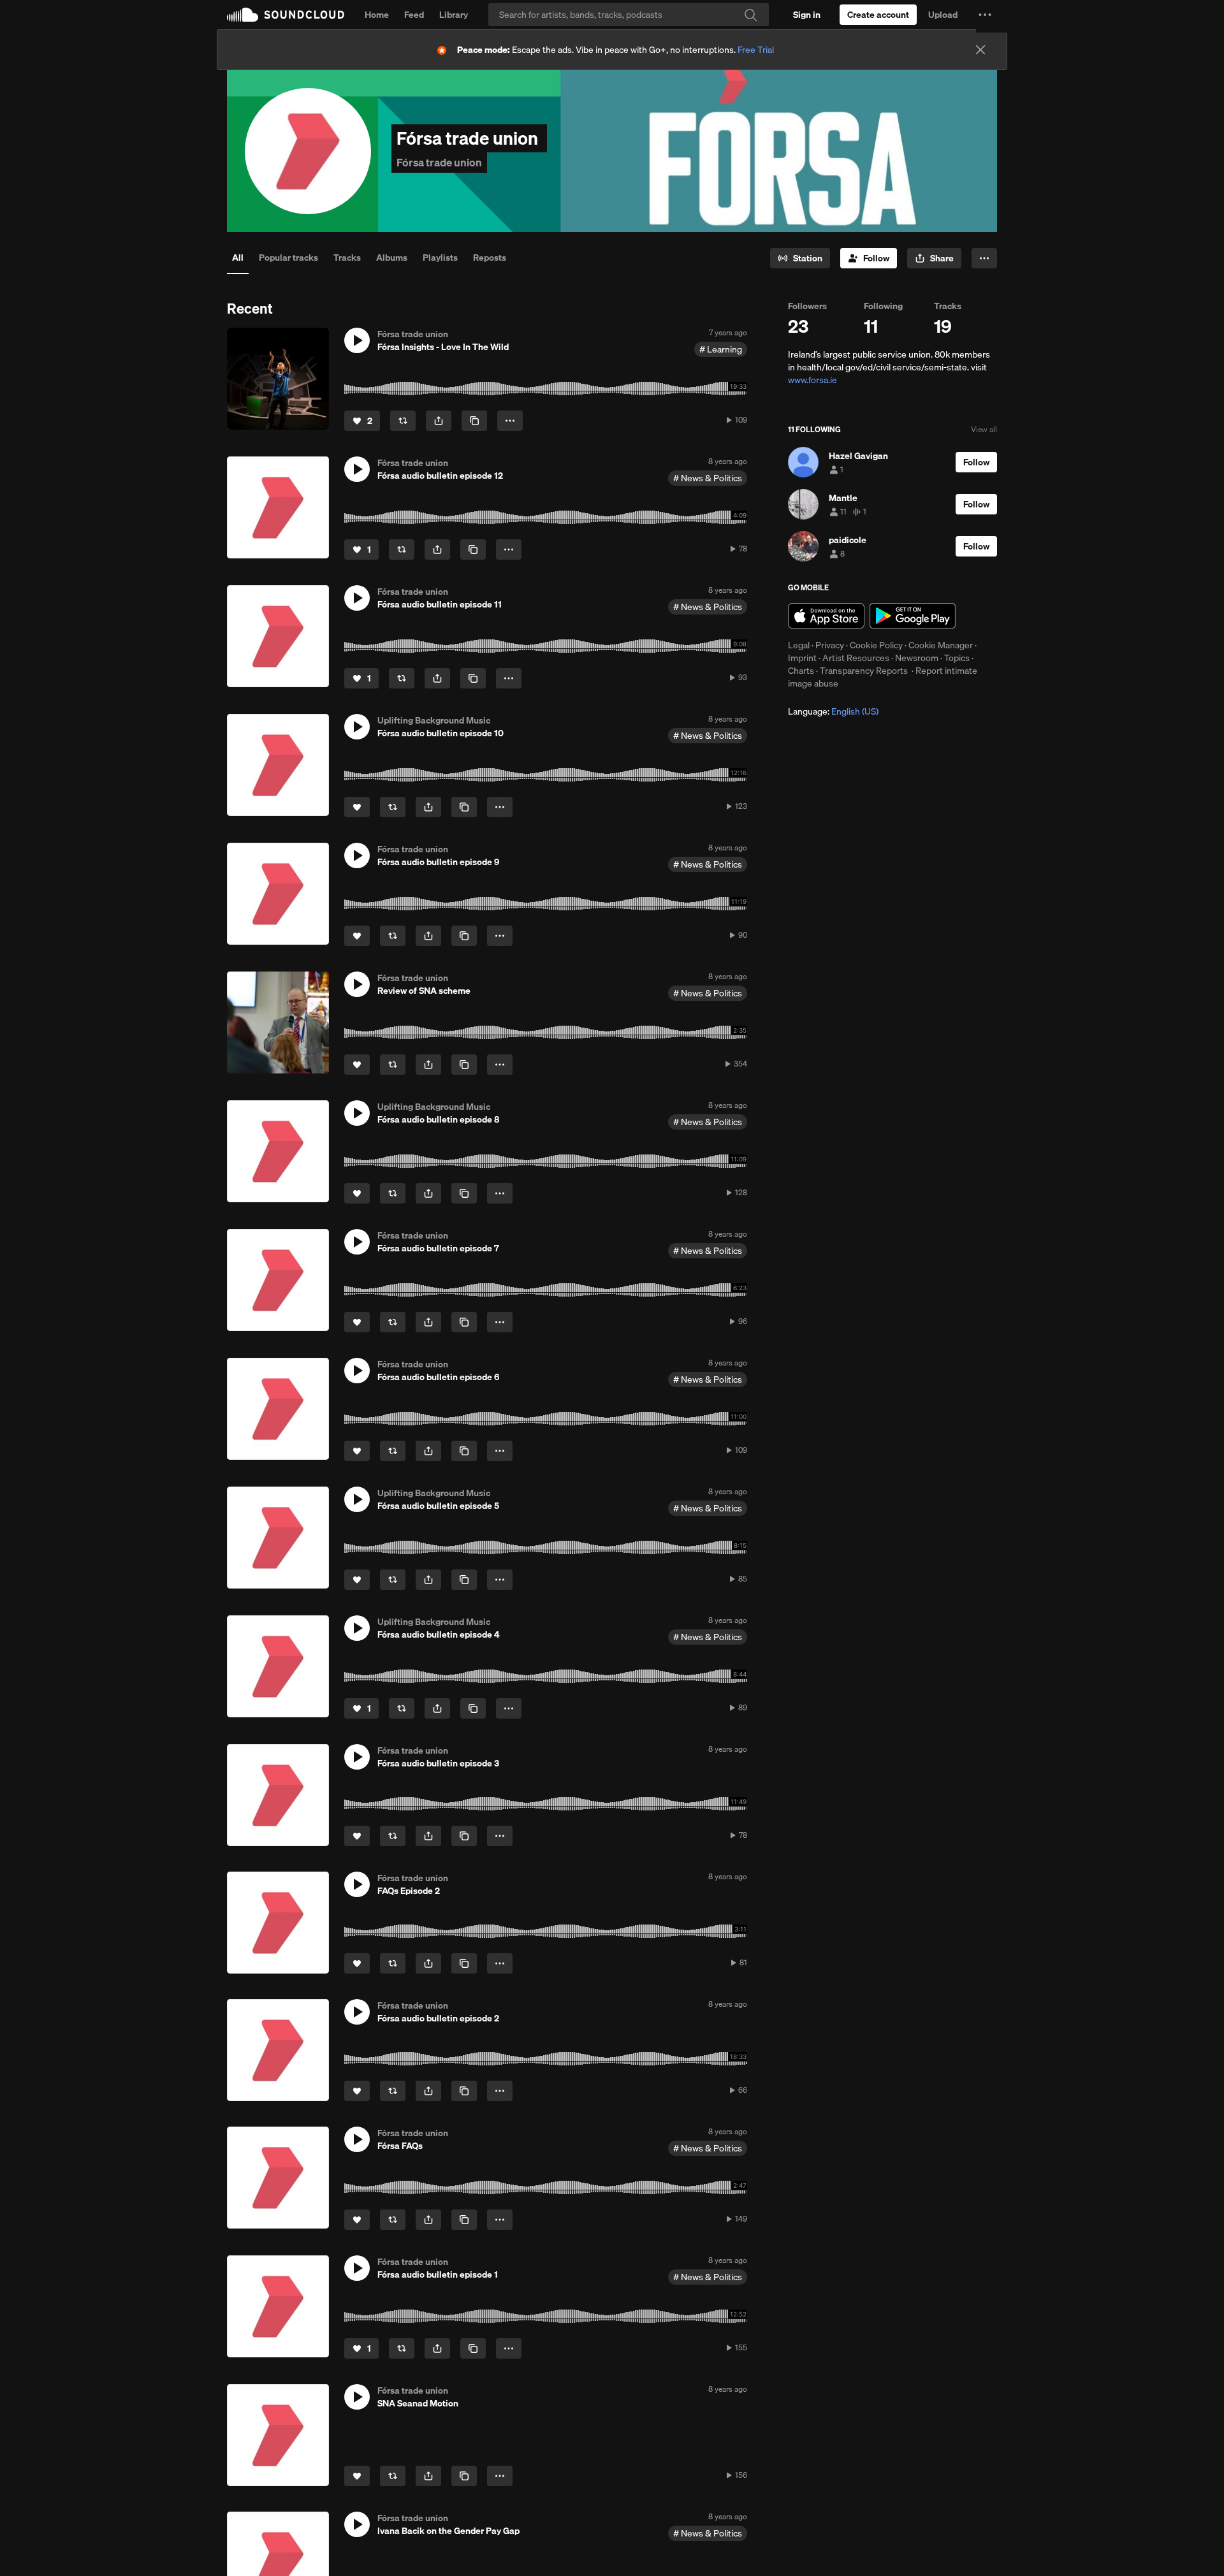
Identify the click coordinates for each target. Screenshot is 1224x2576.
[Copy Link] (474, 421)
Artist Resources (856, 658)
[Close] (980, 50)
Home (377, 15)
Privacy (830, 645)
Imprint (802, 658)
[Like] (357, 807)
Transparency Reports (864, 671)
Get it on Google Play (913, 616)
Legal (799, 645)
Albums (392, 258)
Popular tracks (288, 258)
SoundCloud (286, 15)
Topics (957, 658)
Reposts (490, 258)
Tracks (347, 258)
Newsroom (917, 658)
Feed (414, 15)
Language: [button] (833, 711)
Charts (801, 671)
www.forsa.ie (812, 380)
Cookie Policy (876, 645)
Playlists (440, 258)
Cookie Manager (941, 645)
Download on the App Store (826, 616)
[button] (985, 15)
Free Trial (756, 50)
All (238, 258)
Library (454, 15)
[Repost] (403, 421)
